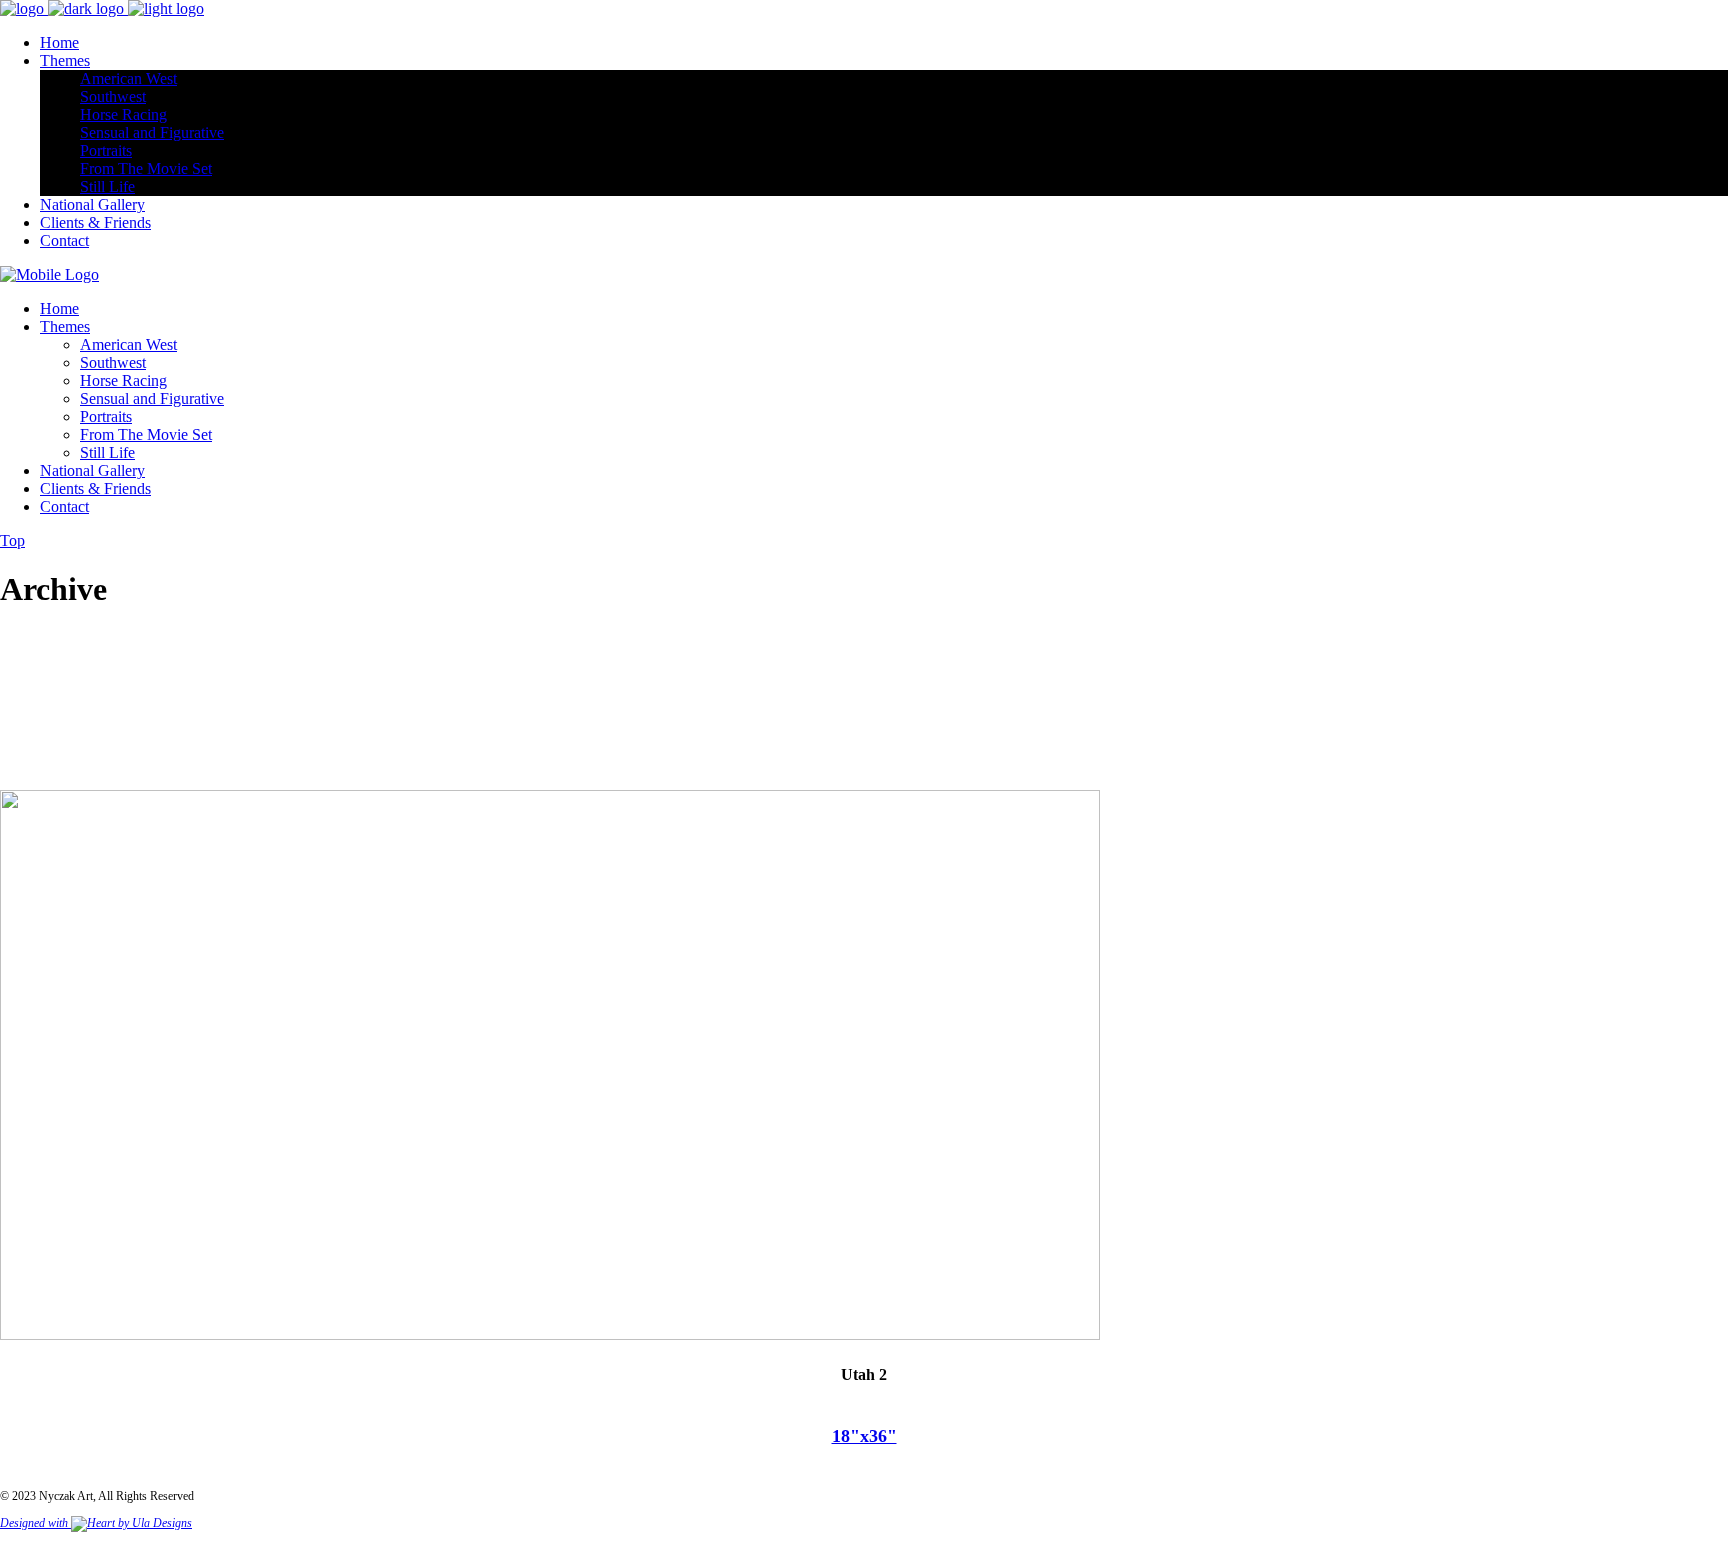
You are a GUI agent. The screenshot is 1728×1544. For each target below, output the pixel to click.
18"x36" (864, 1436)
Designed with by (66, 1523)
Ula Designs (162, 1523)
